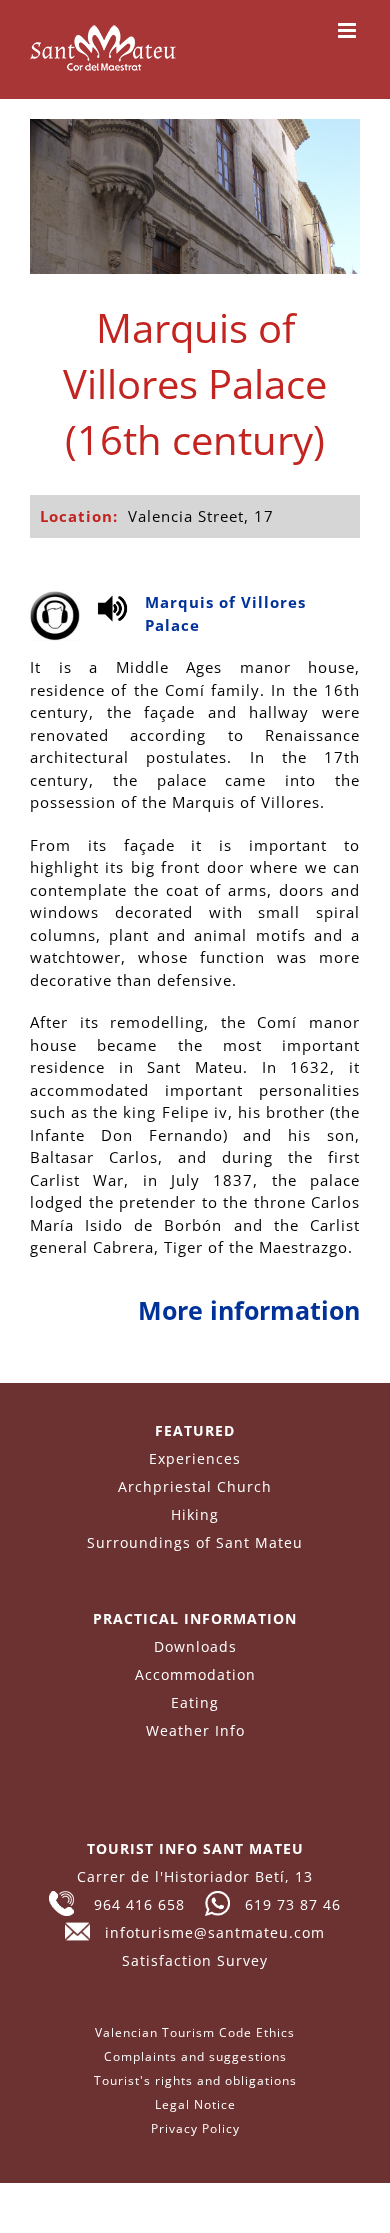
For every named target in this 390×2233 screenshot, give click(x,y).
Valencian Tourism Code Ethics (195, 2032)
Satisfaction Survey (195, 1960)
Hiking (195, 1514)
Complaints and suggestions (195, 2056)
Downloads (195, 1646)
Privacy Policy (195, 2128)
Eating (195, 1702)
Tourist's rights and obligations (195, 2080)
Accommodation (195, 1674)
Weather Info (195, 1730)
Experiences (195, 1458)
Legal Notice (195, 2104)
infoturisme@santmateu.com (207, 1932)
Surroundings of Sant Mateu (195, 1542)
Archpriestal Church (195, 1486)
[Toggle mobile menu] (349, 30)
